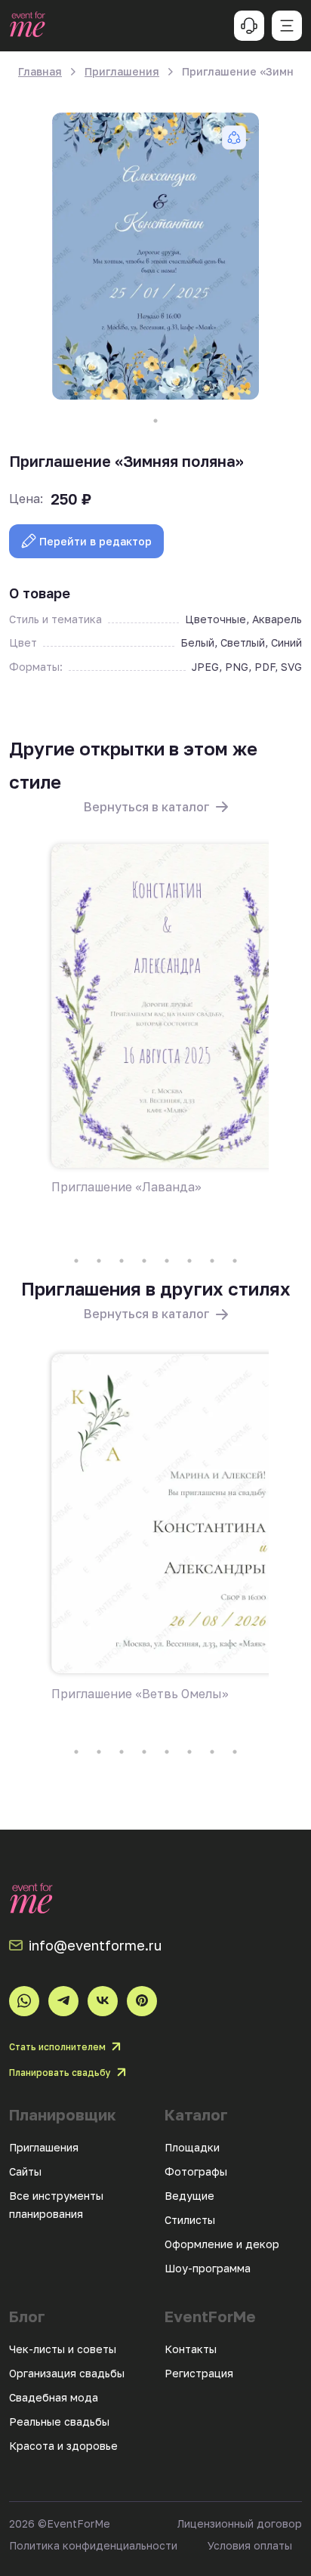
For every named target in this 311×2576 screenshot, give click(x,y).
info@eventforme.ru (95, 1945)
